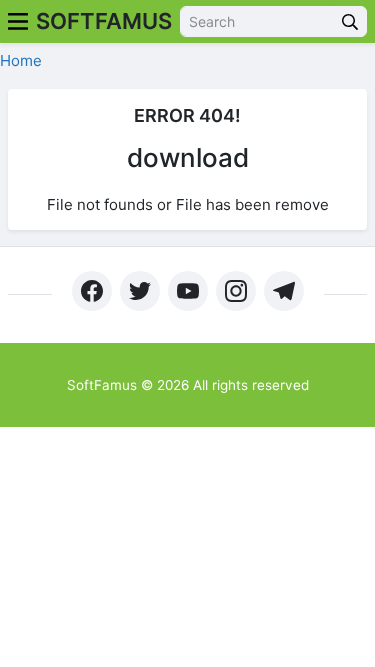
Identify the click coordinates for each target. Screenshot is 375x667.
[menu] (18, 21)
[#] (92, 291)
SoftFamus (104, 21)
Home (21, 60)
